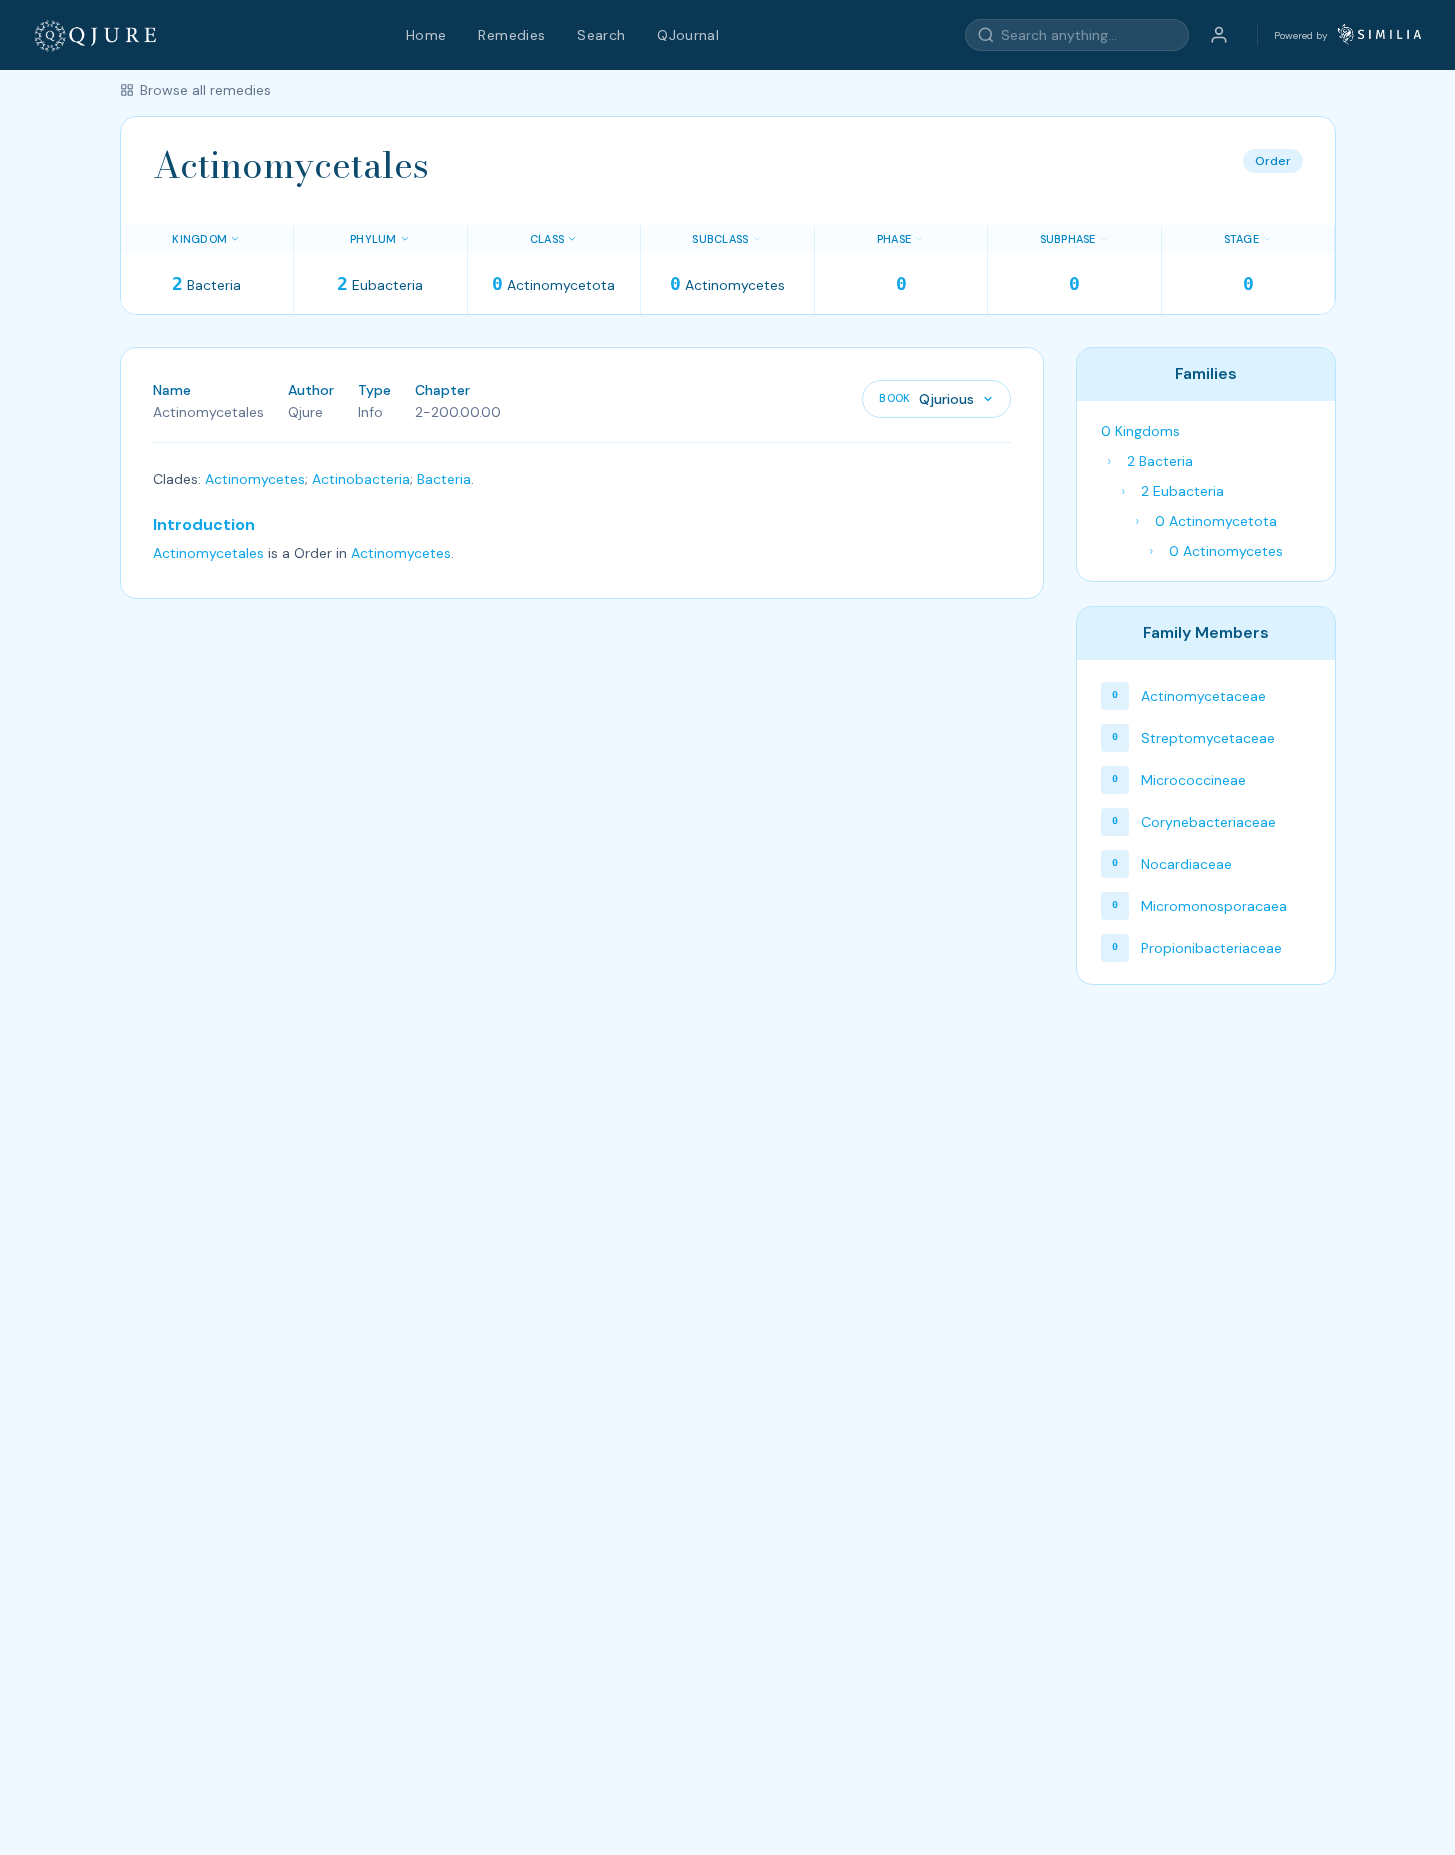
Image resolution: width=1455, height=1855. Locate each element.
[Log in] (1219, 35)
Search (601, 35)
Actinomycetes (255, 479)
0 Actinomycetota (1216, 521)
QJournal (688, 35)
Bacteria (444, 479)
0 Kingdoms (1140, 431)
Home (426, 35)
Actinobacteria (361, 479)
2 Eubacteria (1182, 491)
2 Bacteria (1160, 461)
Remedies (511, 35)
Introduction (204, 524)
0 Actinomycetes (1226, 551)
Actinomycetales (208, 553)
